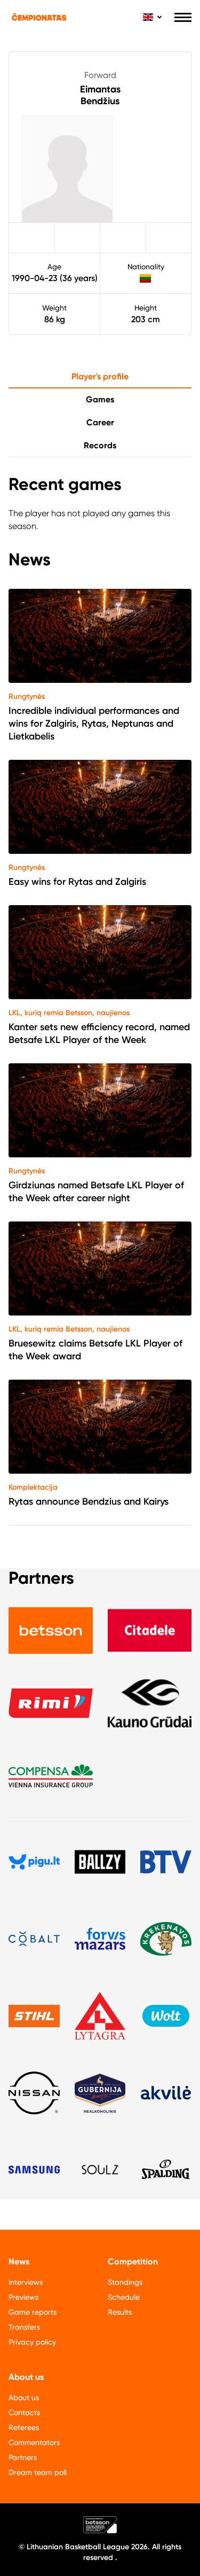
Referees (24, 2427)
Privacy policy (32, 2342)
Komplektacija (33, 1487)
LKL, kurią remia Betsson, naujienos (69, 1013)
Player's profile (100, 376)
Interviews (26, 2282)
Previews (23, 2297)
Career (100, 422)
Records (100, 445)
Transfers (24, 2327)
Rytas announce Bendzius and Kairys (89, 1501)
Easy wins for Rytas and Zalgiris (77, 882)
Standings (125, 2282)
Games (100, 399)
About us (24, 2398)
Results (120, 2312)
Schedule (124, 2297)
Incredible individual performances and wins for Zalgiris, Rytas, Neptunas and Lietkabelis (94, 723)
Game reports (33, 2312)
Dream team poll (38, 2472)
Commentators (34, 2442)
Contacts (24, 2412)
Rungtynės (27, 696)
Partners (23, 2457)
